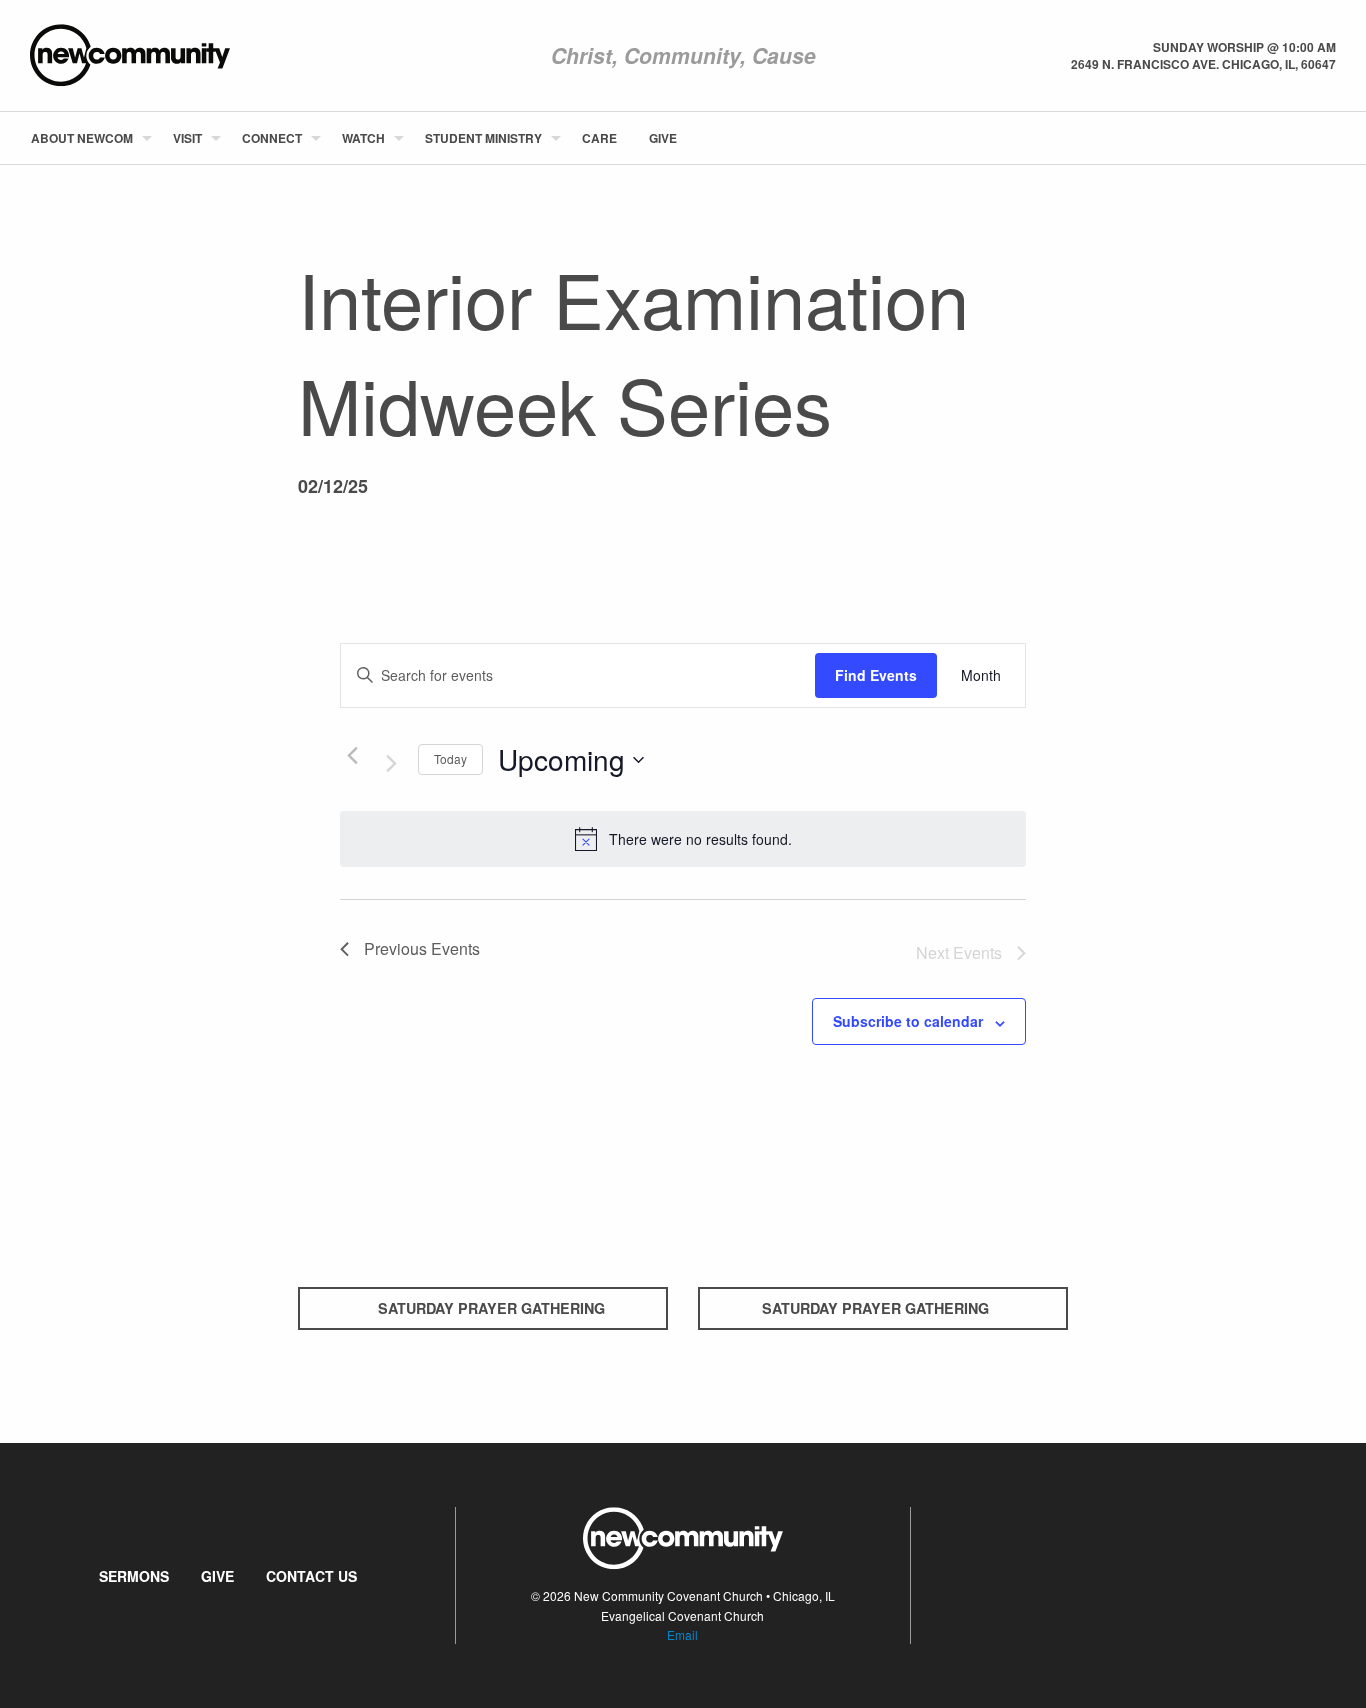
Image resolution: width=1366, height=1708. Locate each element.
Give (663, 138)
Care (599, 138)
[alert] (683, 839)
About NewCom (82, 138)
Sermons (134, 1576)
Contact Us (311, 1576)
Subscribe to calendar (908, 1021)
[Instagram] (1335, 138)
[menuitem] (86, 138)
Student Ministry (483, 138)
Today (450, 758)
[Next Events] (391, 764)
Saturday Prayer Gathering (491, 1308)
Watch (363, 138)
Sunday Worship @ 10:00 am (1244, 47)
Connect (272, 138)
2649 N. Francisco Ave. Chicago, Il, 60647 (1203, 64)
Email (682, 1634)
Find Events (876, 675)
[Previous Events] (352, 756)
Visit (187, 138)
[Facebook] (1303, 138)
